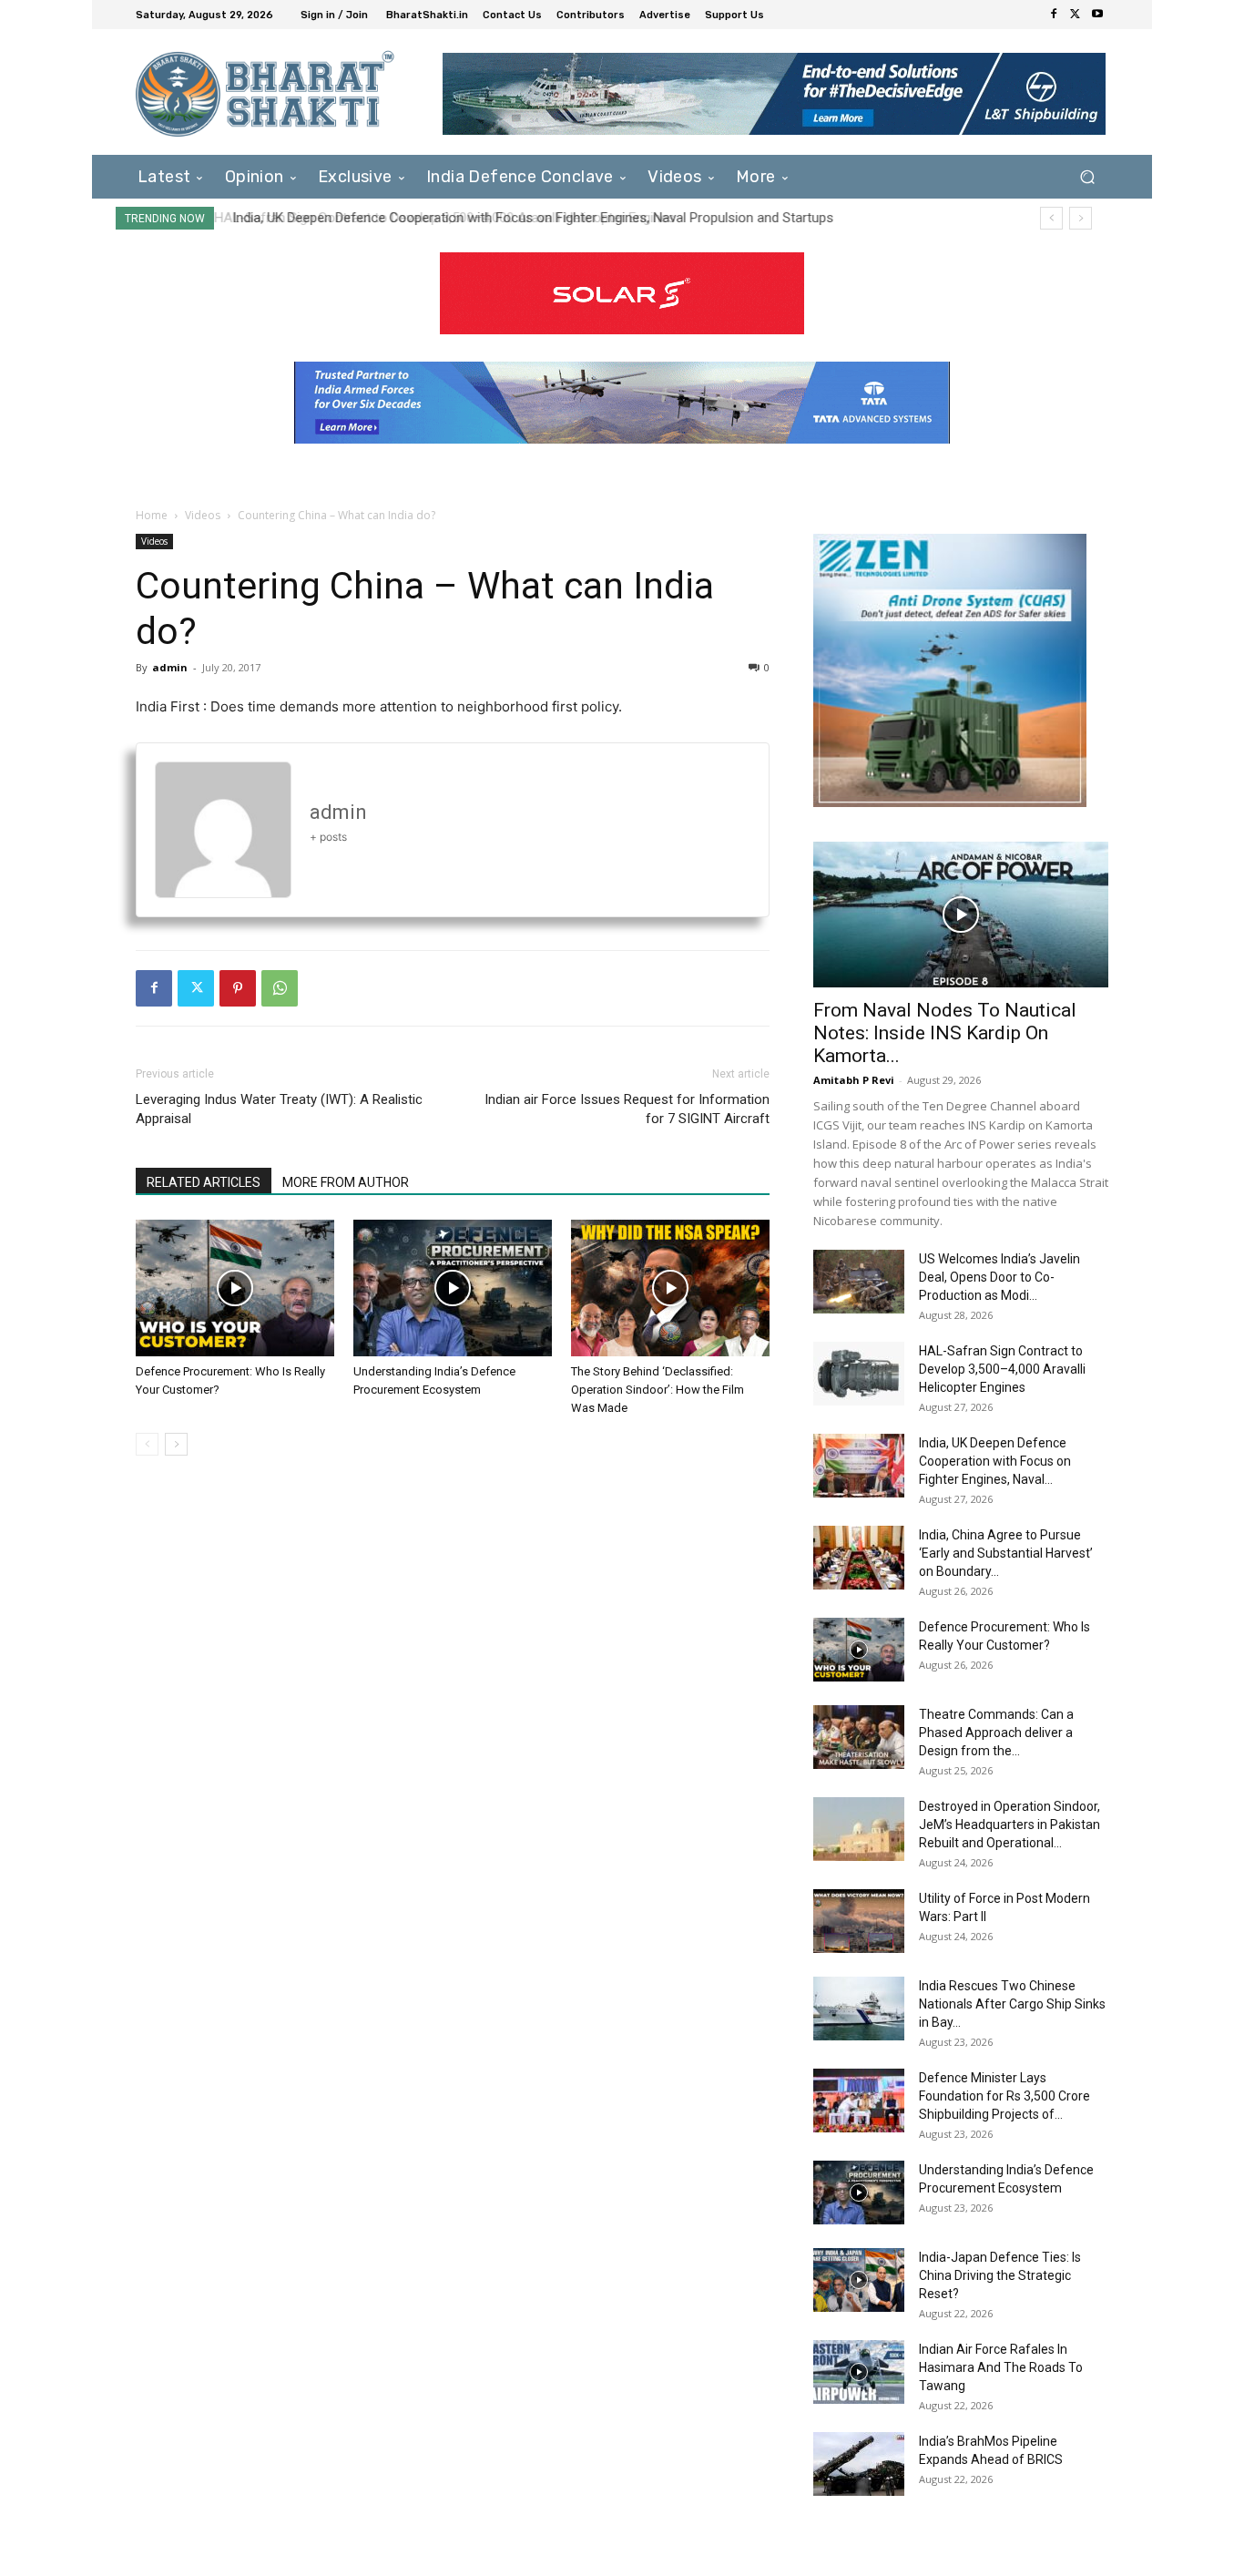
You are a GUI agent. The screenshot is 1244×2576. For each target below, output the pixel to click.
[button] (1087, 176)
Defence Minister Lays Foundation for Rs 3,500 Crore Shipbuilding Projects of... (1004, 2096)
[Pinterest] (238, 988)
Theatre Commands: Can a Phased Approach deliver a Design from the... (996, 1733)
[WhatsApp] (280, 988)
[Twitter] (1076, 15)
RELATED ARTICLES (204, 1182)
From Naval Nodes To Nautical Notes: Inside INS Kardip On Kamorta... (945, 1033)
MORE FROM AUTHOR (346, 1182)
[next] (1081, 218)
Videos (203, 515)
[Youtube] (1097, 15)
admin (170, 667)
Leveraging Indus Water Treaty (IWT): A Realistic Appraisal (279, 1109)
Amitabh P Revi (854, 1080)
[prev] (1051, 218)
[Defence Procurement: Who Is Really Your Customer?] (235, 1288)
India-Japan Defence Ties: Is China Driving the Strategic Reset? (1000, 2275)
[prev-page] (147, 1444)
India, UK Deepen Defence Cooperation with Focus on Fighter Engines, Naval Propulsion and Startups (528, 218)
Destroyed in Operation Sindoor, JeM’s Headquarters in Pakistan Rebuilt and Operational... (1009, 1825)
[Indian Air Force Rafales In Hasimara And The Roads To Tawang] (859, 2372)
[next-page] (176, 1444)
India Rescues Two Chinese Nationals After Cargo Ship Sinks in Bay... (1012, 2004)
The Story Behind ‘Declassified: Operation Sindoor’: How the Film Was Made (658, 1390)
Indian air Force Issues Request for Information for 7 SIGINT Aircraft (627, 1109)
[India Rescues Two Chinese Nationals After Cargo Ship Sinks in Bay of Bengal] (859, 2009)
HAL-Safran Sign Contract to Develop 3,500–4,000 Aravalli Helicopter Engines (1002, 1369)
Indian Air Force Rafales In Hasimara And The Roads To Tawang (1001, 2367)
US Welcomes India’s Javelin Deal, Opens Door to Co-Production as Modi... (999, 1277)
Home (152, 515)
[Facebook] (1054, 15)
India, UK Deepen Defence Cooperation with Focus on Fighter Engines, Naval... (995, 1461)
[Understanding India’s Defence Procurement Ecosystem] (453, 1288)
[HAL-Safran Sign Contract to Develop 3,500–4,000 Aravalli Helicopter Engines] (859, 1374)
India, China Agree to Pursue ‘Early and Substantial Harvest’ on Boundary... (1006, 1553)
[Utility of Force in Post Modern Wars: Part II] (859, 1921)
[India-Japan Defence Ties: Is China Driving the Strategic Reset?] (859, 2280)
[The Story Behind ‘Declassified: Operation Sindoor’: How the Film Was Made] (670, 1288)
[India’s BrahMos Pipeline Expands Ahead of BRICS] (859, 2464)
